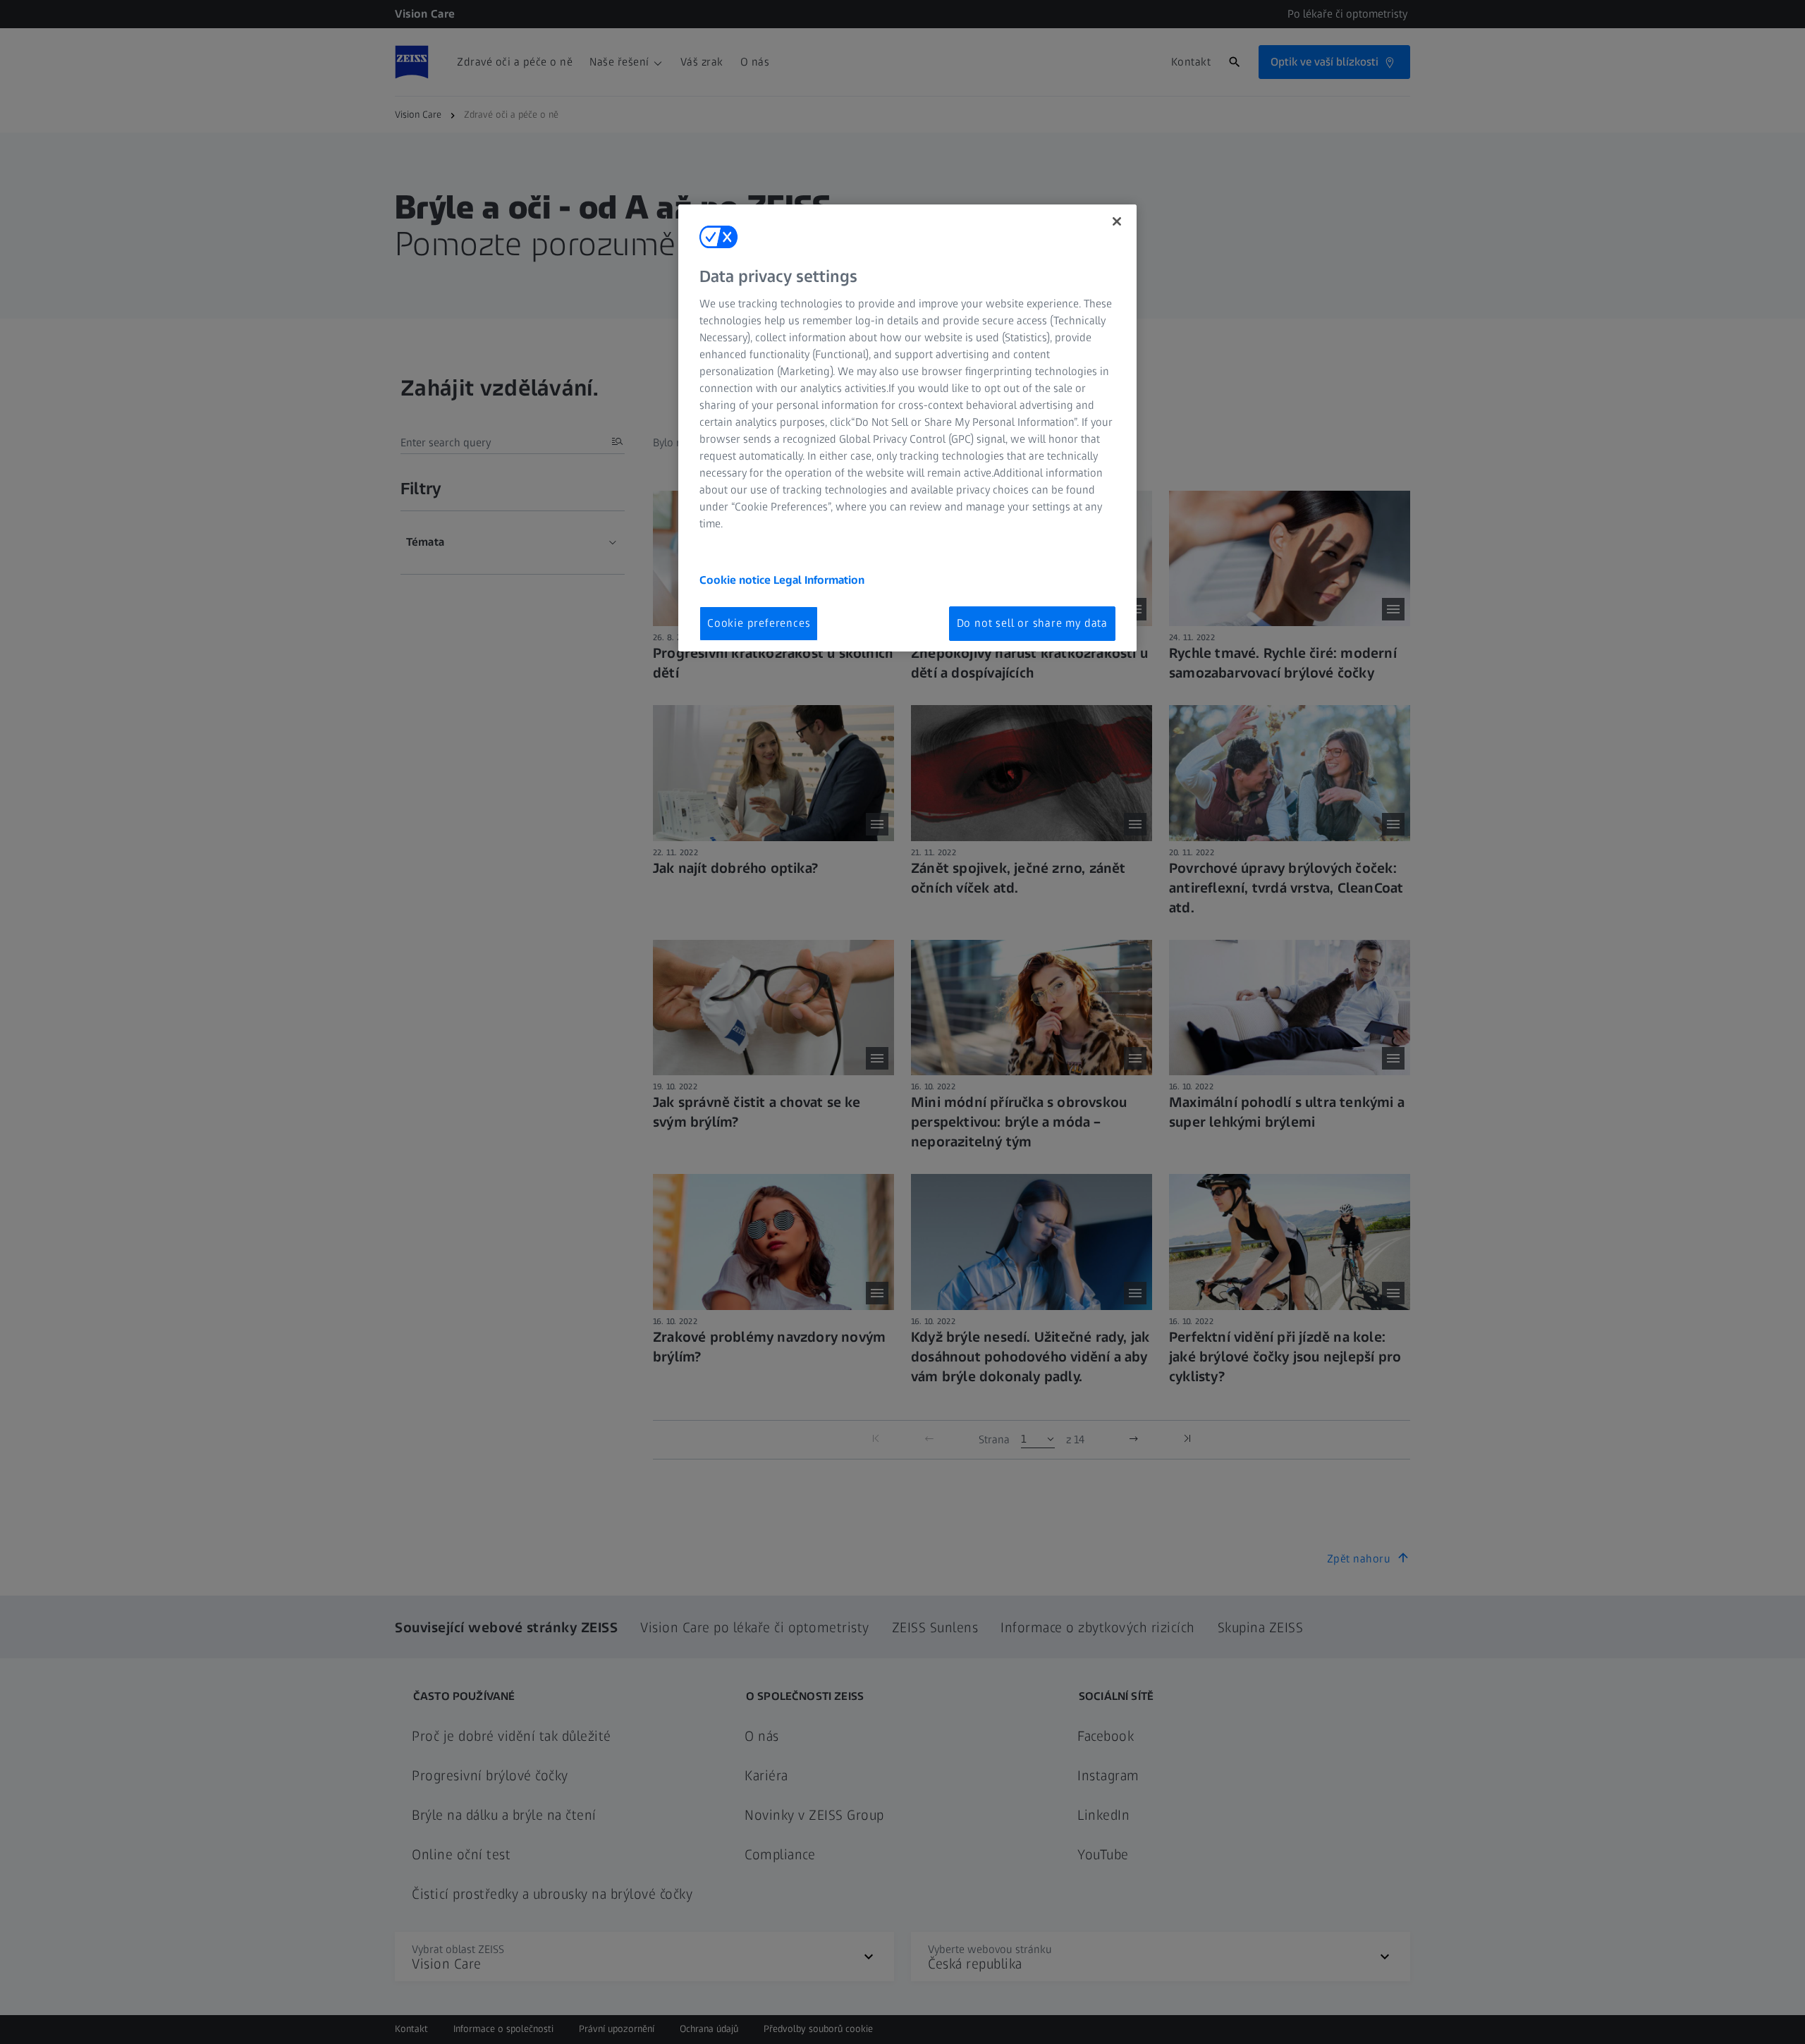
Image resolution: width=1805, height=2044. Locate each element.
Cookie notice (736, 580)
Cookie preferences (759, 623)
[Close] (1117, 221)
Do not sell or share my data (1032, 623)
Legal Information (819, 580)
